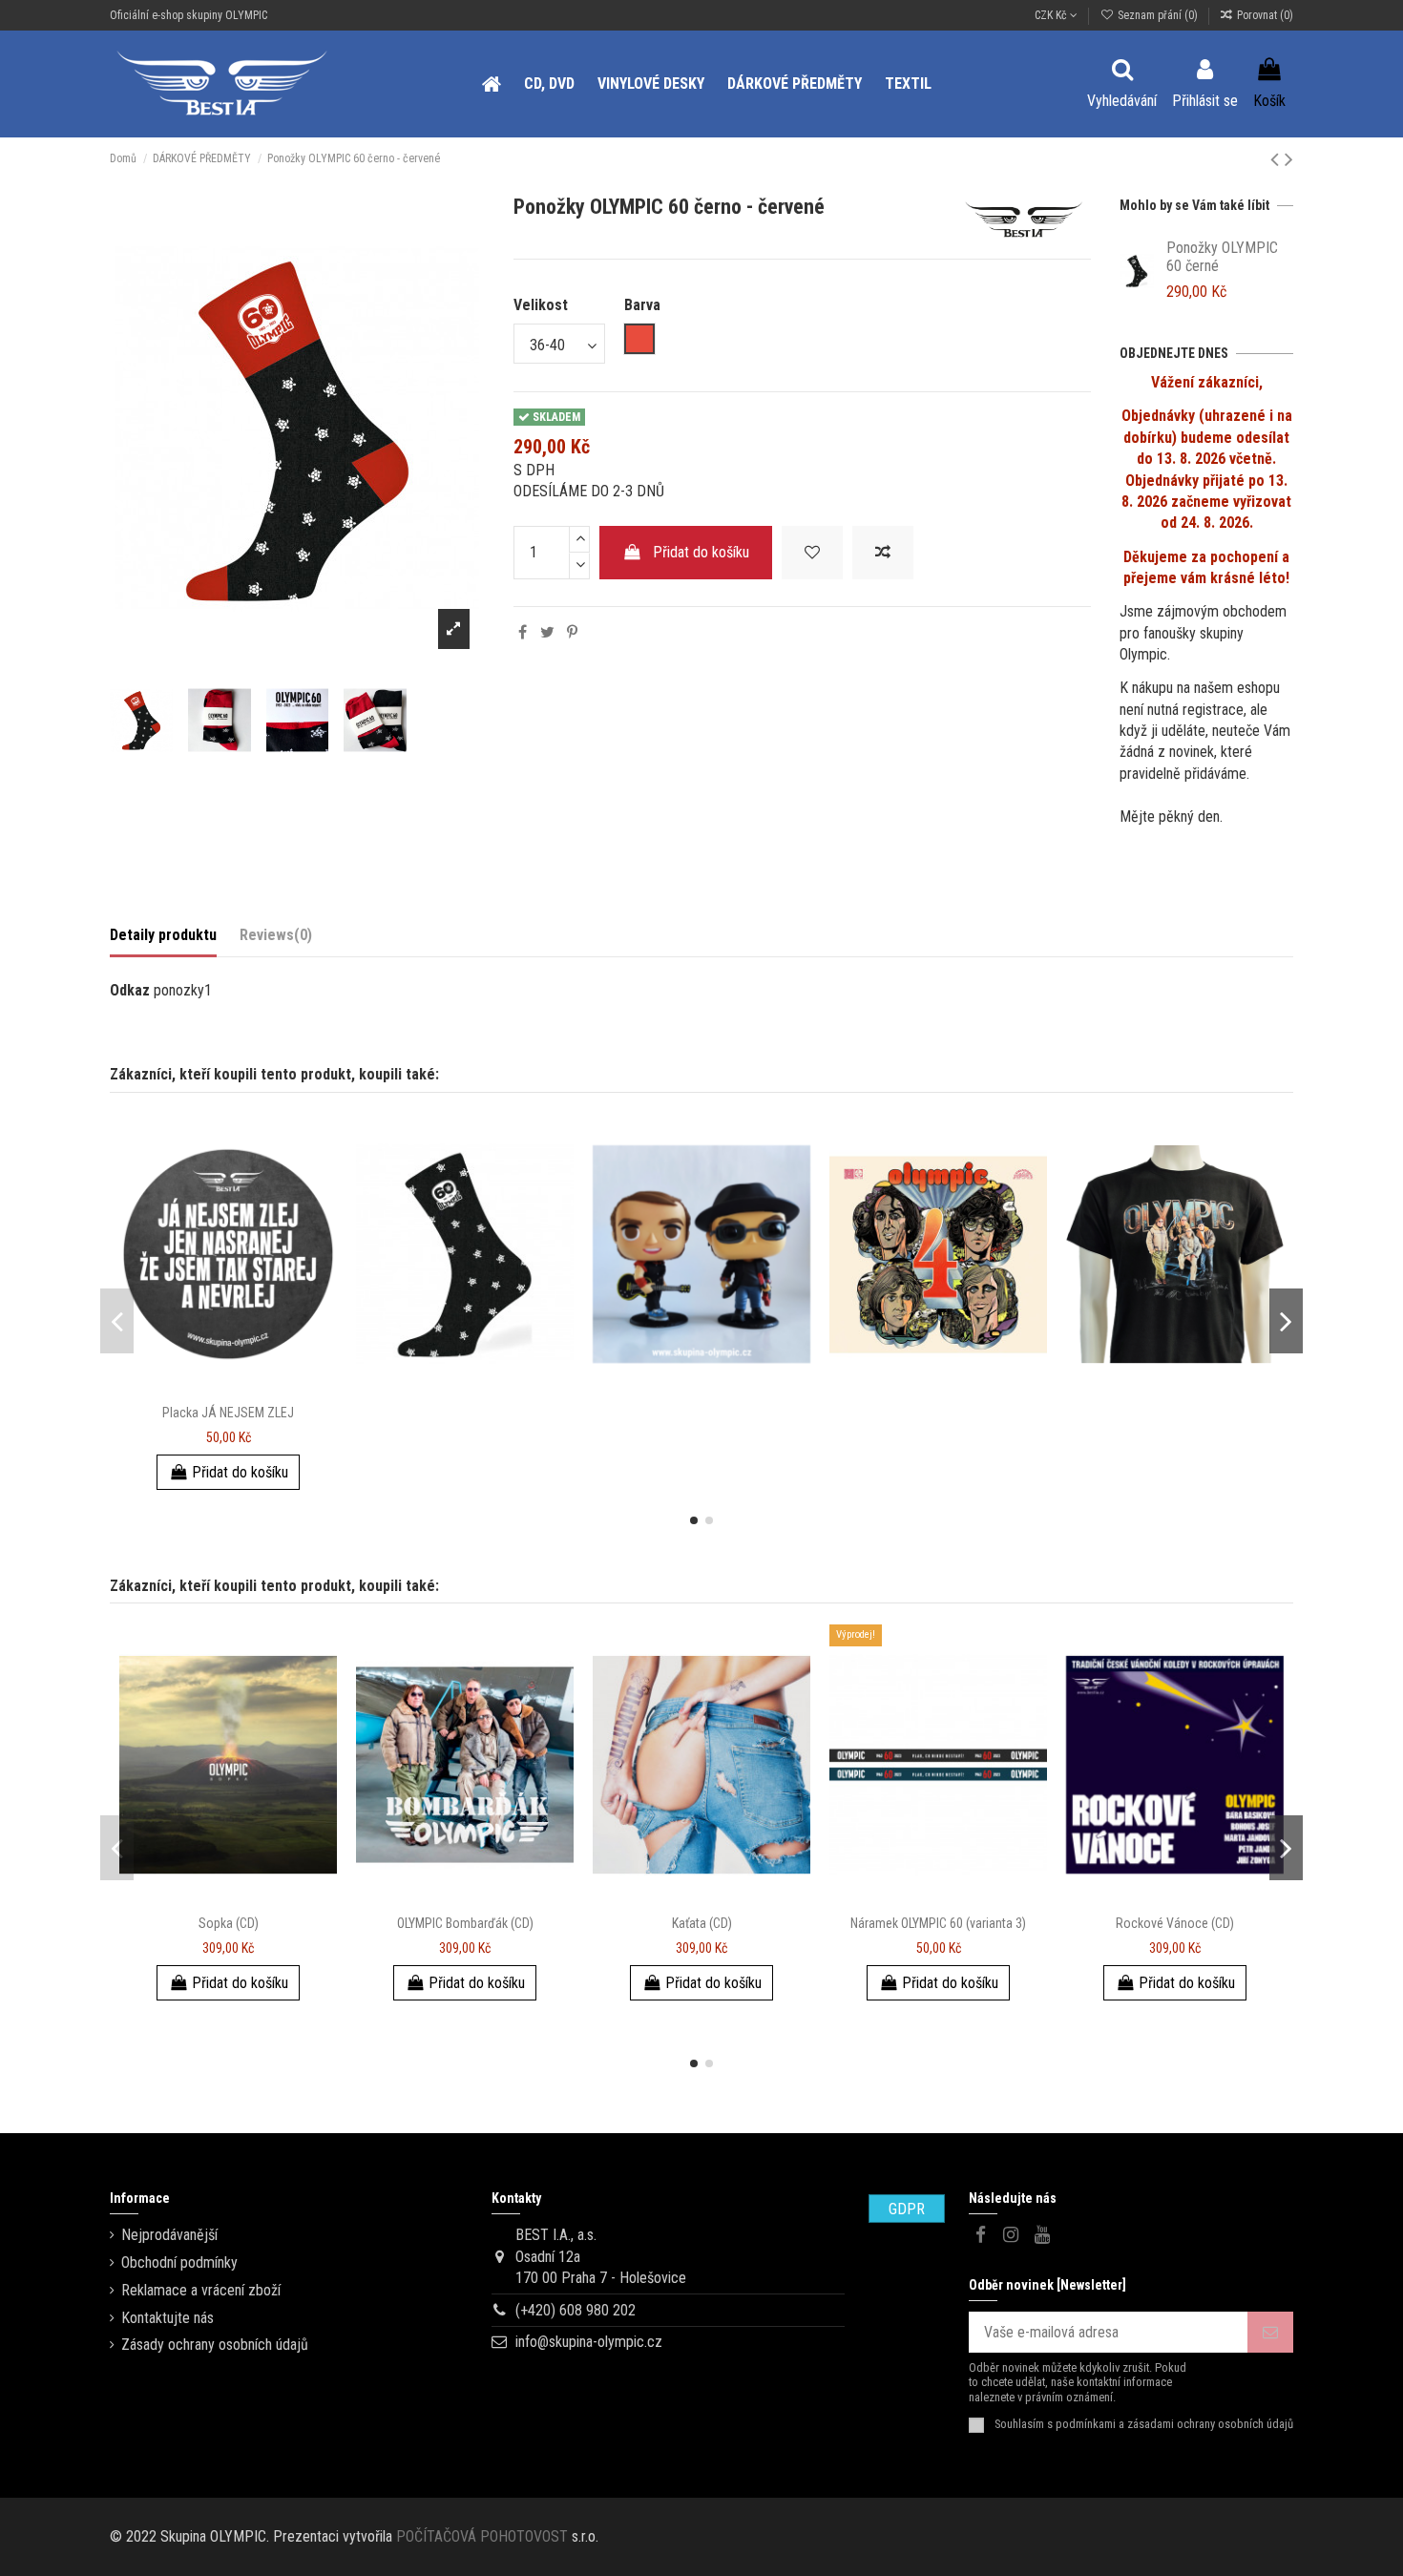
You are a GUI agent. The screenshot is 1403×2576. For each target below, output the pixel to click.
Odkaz (130, 990)
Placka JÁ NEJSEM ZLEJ (228, 1413)
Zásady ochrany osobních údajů (215, 2345)
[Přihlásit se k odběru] (1270, 2332)
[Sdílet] (523, 632)
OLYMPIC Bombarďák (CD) (465, 1923)
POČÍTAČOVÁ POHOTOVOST (482, 2536)
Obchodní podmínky (179, 2262)
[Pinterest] (572, 632)
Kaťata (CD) (702, 1923)
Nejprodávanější (169, 2235)
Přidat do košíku (701, 552)
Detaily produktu (163, 935)
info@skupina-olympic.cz (589, 2342)
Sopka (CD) (229, 1923)
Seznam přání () (1157, 15)
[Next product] (1289, 159)
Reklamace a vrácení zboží (201, 2290)
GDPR (907, 2209)
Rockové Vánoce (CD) (1175, 1923)
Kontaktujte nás (168, 2318)
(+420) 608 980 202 (576, 2310)
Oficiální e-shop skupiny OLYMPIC (188, 15)
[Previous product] (1277, 159)
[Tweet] (547, 632)
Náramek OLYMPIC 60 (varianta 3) (938, 1923)
